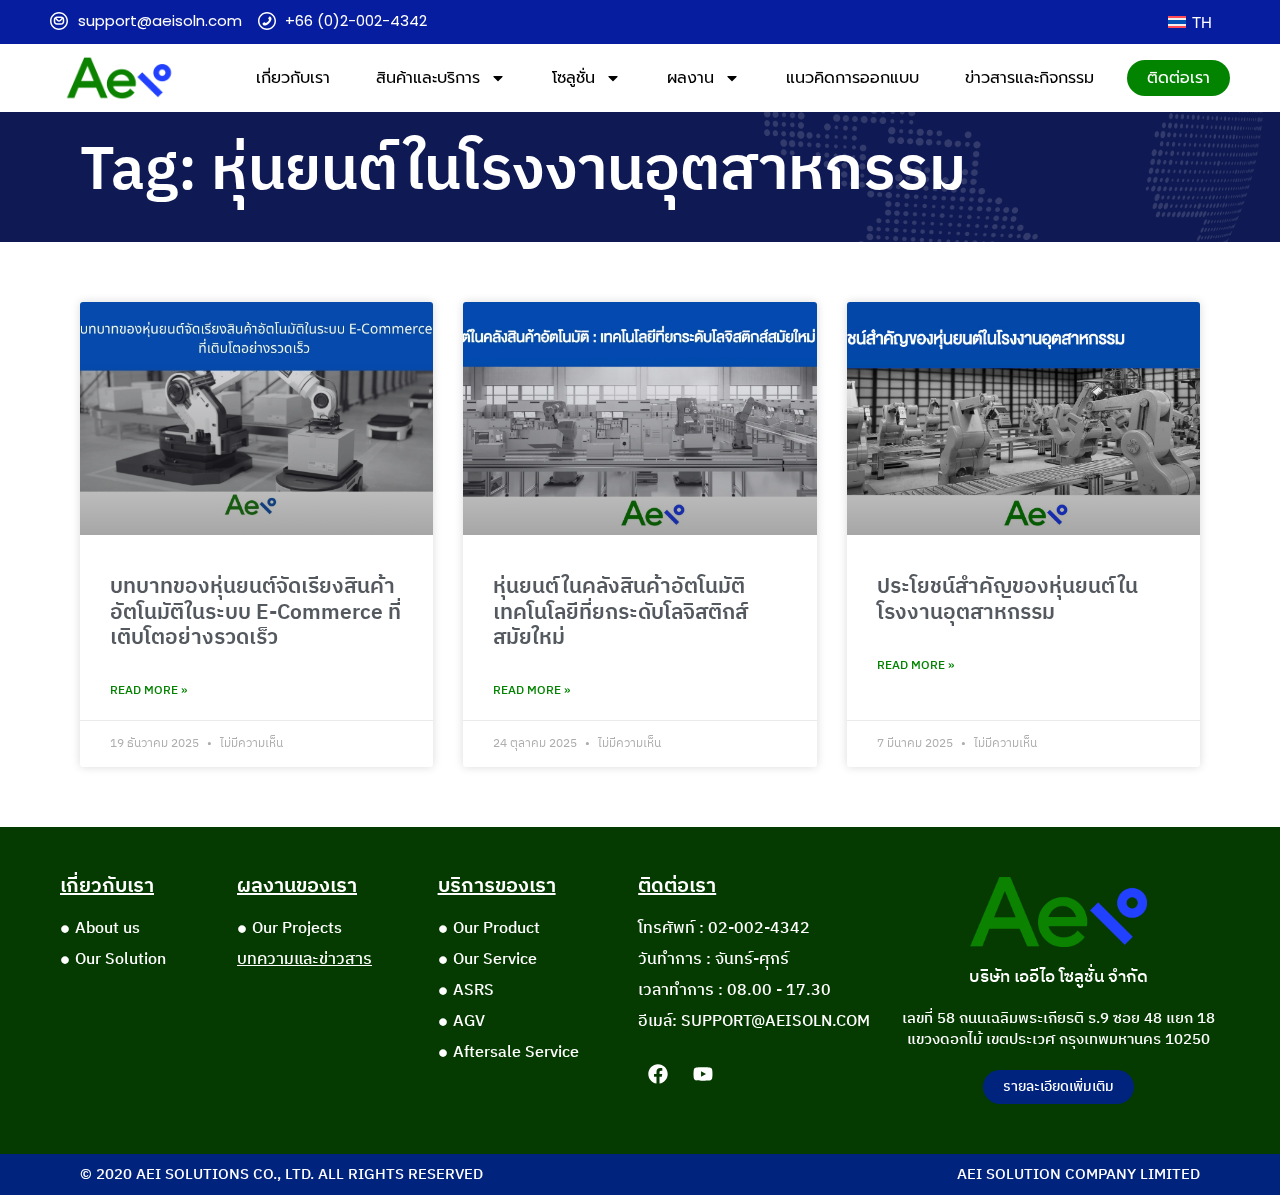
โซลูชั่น (573, 78)
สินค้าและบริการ (428, 78)
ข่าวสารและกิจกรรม (1029, 78)
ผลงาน (690, 78)
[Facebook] (658, 1074)
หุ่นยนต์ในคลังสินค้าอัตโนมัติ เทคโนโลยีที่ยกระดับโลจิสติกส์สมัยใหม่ (620, 612)
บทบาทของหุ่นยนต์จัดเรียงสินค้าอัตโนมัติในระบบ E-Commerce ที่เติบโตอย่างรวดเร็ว (255, 612)
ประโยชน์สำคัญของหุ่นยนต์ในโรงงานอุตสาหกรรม (1007, 599)
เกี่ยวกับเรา (293, 78)
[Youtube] (703, 1074)
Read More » (148, 691)
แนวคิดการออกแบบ (852, 78)
